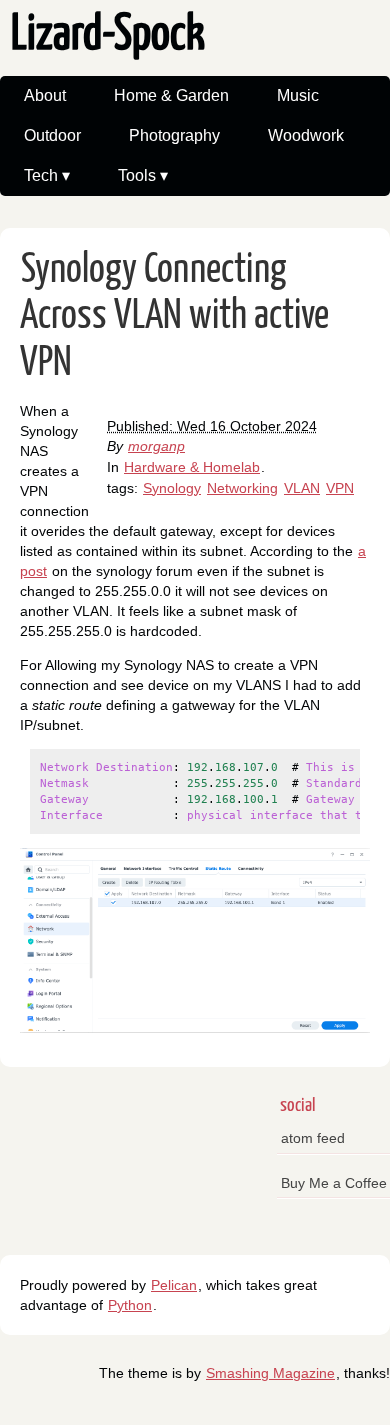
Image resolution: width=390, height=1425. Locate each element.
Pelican (174, 1285)
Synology (172, 488)
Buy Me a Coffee (334, 1183)
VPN (340, 488)
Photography (174, 135)
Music (298, 95)
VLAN (302, 488)
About (45, 95)
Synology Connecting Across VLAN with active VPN (174, 316)
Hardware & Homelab (192, 467)
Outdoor (52, 135)
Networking (242, 488)
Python (130, 1305)
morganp (156, 446)
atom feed (313, 1138)
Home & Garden (171, 95)
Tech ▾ (47, 175)
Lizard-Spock (108, 35)
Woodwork (306, 135)
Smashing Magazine (270, 1373)
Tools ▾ (143, 175)
